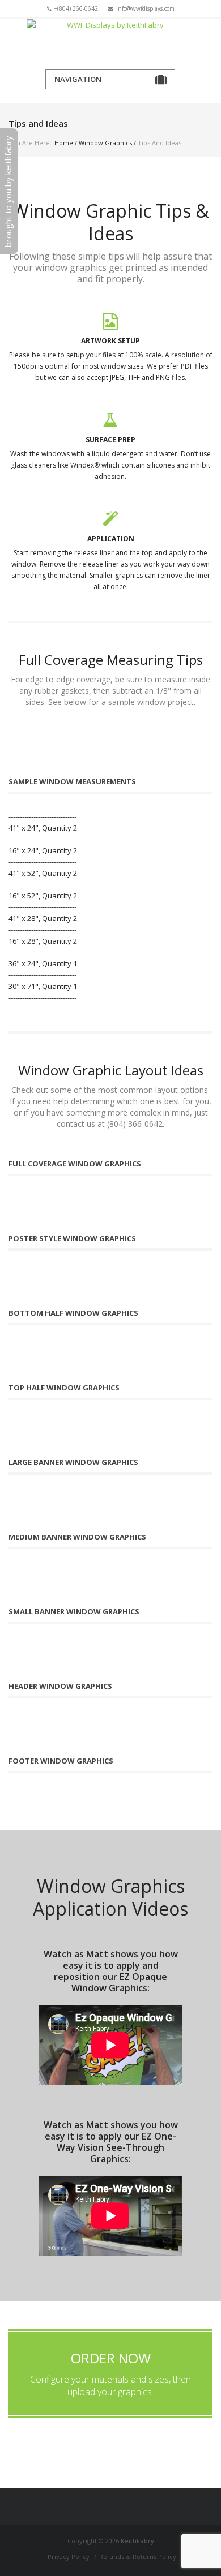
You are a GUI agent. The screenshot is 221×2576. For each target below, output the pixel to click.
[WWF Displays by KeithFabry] (110, 44)
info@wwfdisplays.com (145, 8)
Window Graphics (105, 143)
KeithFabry (137, 2541)
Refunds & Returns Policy (138, 2556)
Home (64, 143)
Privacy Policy (69, 2556)
